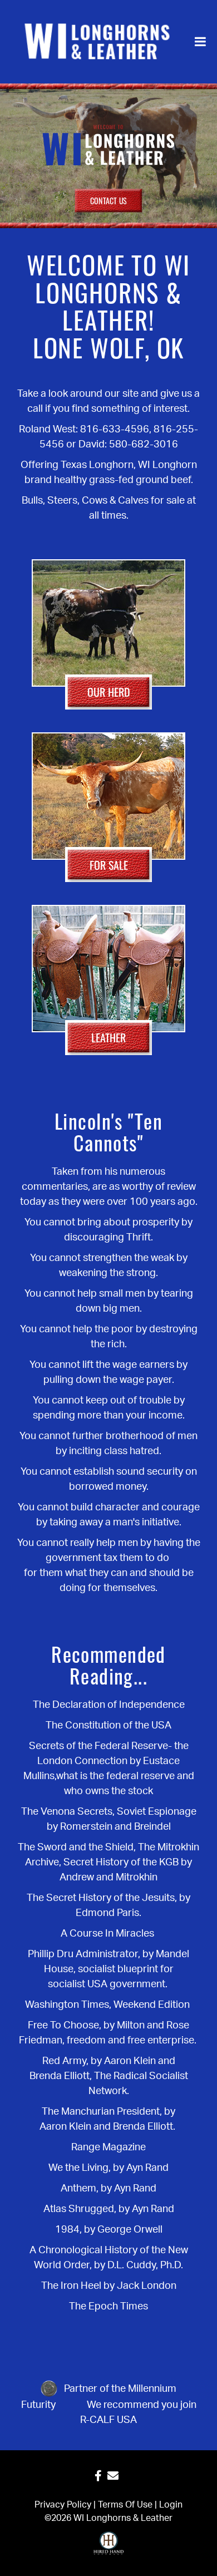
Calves (133, 501)
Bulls (32, 501)
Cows (95, 501)
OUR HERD (109, 692)
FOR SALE (109, 865)
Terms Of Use (125, 2505)
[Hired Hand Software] (109, 2548)
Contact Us (108, 201)
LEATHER (108, 1037)
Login (171, 2505)
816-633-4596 (115, 430)
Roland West (47, 430)
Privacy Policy (63, 2505)
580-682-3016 (144, 445)
